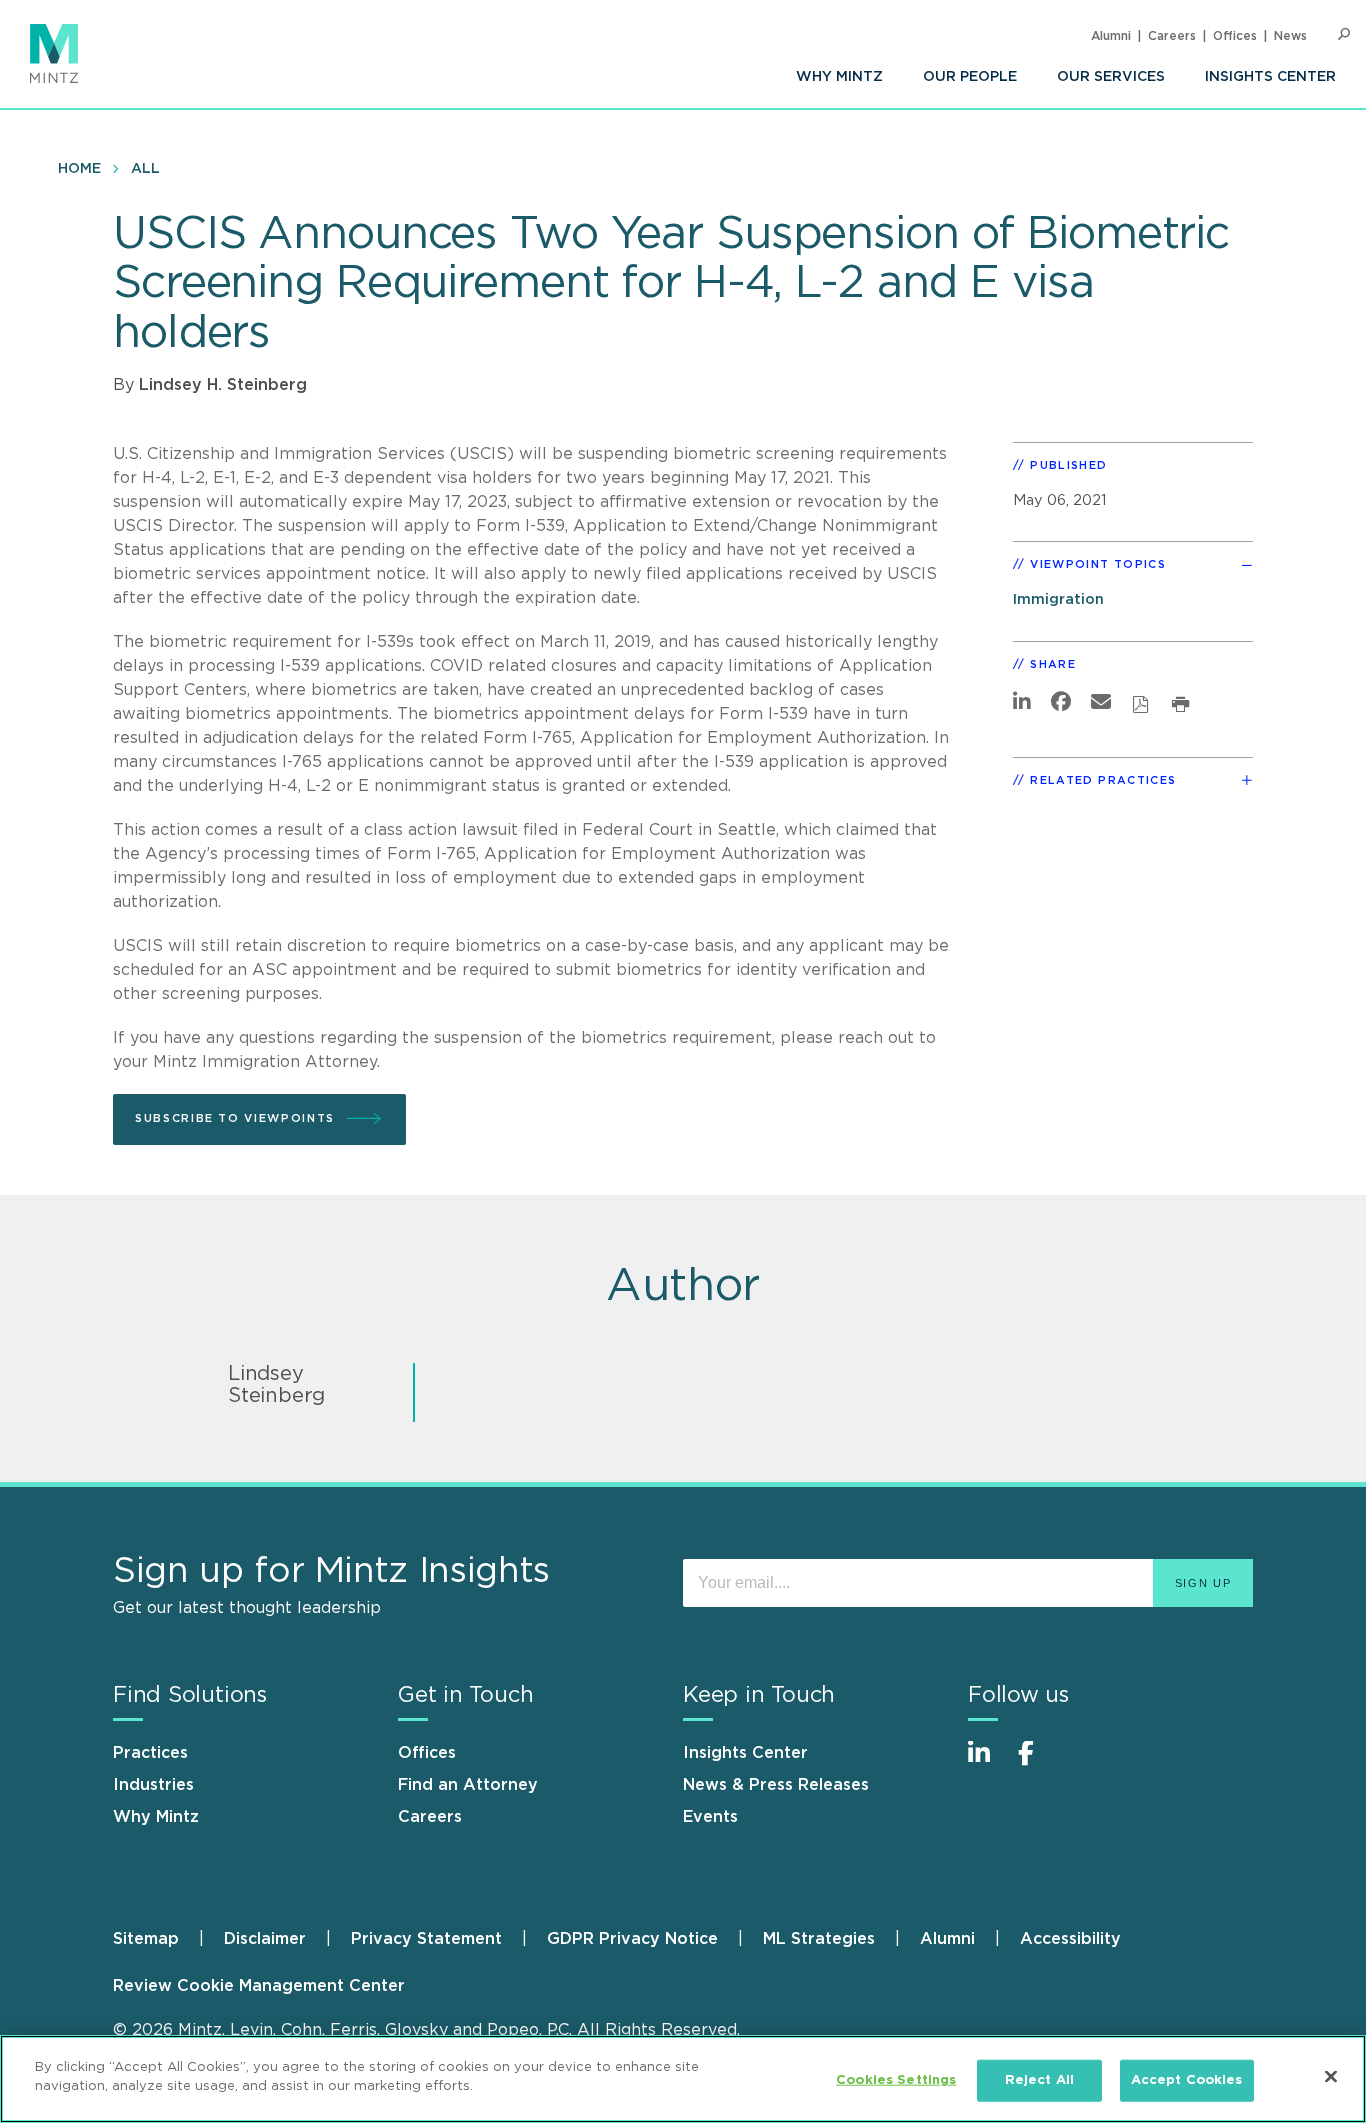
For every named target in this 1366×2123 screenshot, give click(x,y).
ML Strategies (819, 1939)
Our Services (1111, 77)
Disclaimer (265, 1939)
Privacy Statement (426, 1939)
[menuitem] (839, 77)
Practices (150, 1753)
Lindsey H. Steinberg (223, 385)
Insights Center (1270, 77)
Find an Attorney (468, 1785)
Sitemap (146, 1939)
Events (710, 1817)
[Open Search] (1344, 34)
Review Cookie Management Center (259, 1986)
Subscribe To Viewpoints (235, 1118)
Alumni (1111, 36)
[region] (683, 2079)
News (1290, 36)
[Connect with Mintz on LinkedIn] (988, 1763)
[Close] (1331, 2076)
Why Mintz (839, 77)
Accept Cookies (1187, 2080)
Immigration (1058, 599)
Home (79, 169)
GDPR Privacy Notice (632, 1939)
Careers (1172, 36)
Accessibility (1070, 1939)
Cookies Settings (896, 2080)
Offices (1235, 36)
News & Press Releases (776, 1785)
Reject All (1039, 2080)
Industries (153, 1785)
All (145, 169)
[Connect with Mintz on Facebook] (1038, 1763)
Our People (970, 77)
